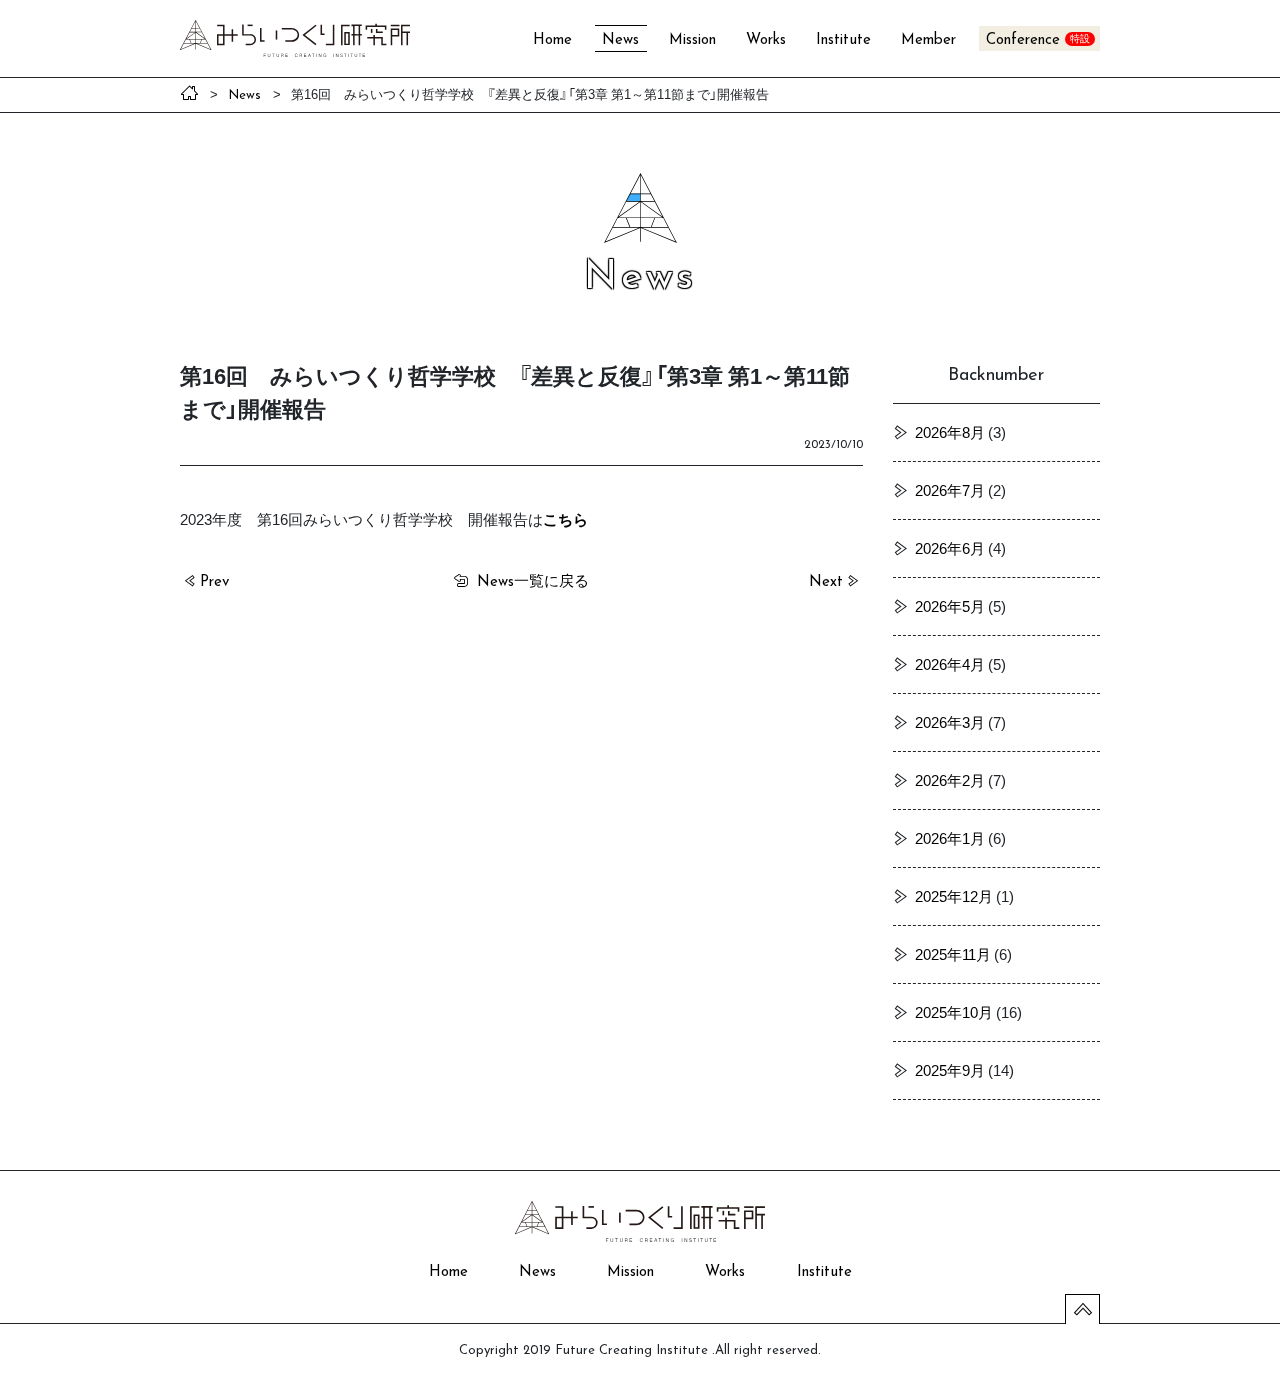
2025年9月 (950, 1070)
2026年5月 (950, 606)
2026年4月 (950, 664)
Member (928, 40)
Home (552, 40)
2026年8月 (950, 432)
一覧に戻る (533, 580)
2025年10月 (954, 1012)
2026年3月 (950, 722)
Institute (843, 40)
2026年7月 (950, 490)
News (620, 40)
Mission (692, 40)
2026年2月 (950, 780)
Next (826, 582)
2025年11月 (953, 954)
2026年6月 (950, 548)
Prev (214, 582)
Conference (1023, 40)
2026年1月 (950, 838)
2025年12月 (954, 896)
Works (766, 40)
